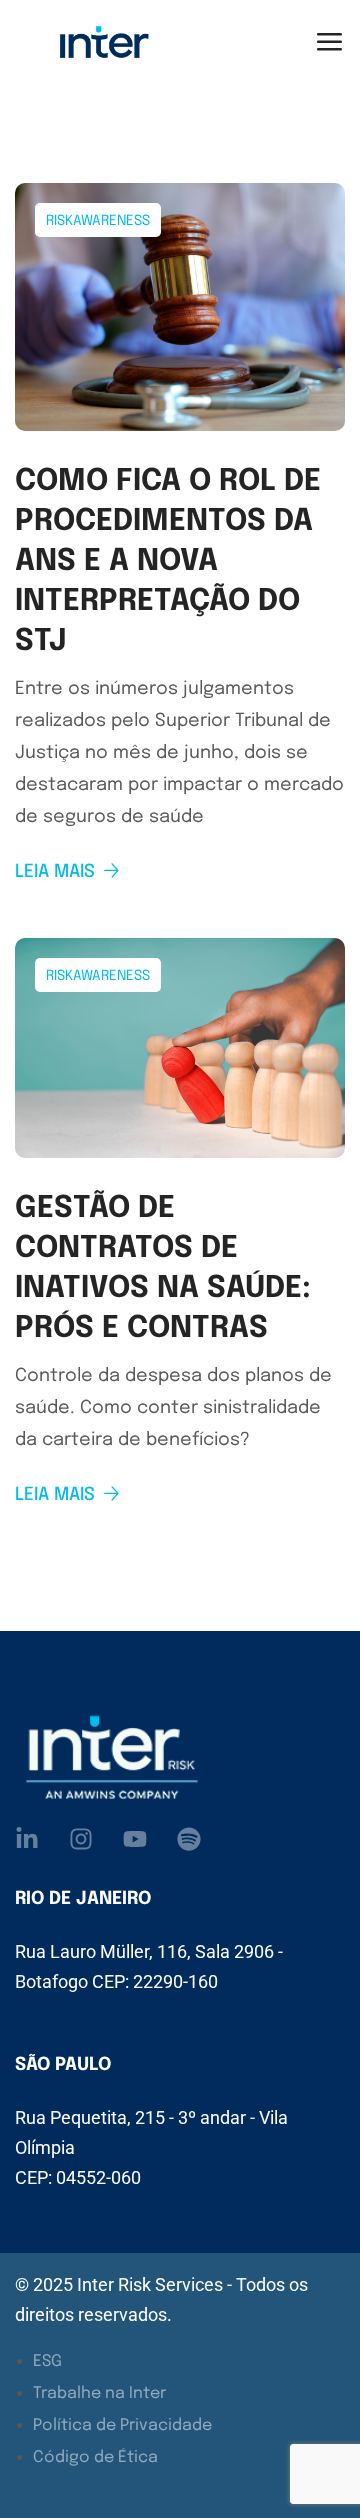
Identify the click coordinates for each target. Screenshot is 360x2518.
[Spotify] (189, 1839)
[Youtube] (135, 1839)
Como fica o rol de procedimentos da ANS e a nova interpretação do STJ (168, 561)
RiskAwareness (98, 221)
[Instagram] (81, 1839)
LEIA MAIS (55, 872)
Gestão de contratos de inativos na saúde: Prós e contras (163, 1268)
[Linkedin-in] (27, 1839)
